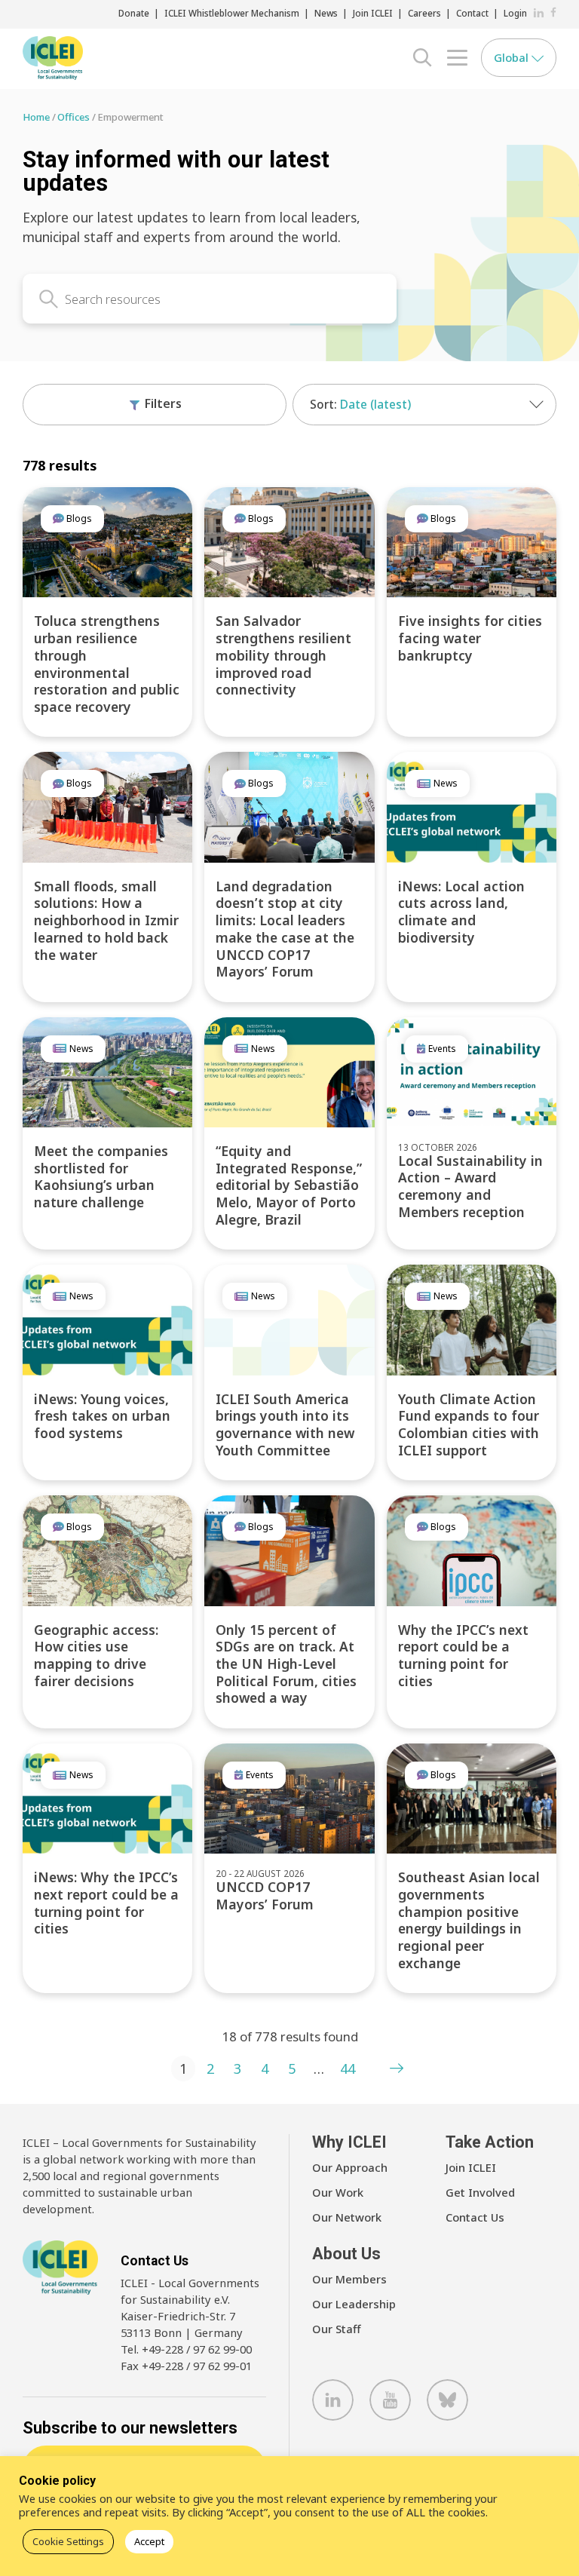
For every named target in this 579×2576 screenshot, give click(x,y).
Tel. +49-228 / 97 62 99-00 (186, 2349)
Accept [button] (149, 2541)
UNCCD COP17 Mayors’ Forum (265, 1895)
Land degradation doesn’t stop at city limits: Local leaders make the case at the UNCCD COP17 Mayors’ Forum (285, 929)
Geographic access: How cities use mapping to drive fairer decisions (96, 1655)
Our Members (349, 2279)
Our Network (347, 2217)
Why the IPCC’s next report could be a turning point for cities (463, 1655)
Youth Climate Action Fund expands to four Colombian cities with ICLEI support (469, 1424)
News (326, 13)
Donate (134, 13)
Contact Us (475, 2217)
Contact (472, 13)
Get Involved (480, 2192)
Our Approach (350, 2167)
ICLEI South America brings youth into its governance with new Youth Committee (285, 1424)
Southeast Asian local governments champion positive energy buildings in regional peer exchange (469, 1920)
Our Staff (337, 2329)
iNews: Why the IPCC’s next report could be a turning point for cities (106, 1903)
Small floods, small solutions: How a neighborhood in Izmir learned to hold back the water (106, 920)
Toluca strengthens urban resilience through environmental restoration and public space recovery (107, 663)
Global (513, 57)
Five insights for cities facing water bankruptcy (470, 638)
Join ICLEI (373, 13)
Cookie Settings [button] (68, 2541)
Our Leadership (354, 2304)
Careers (424, 13)
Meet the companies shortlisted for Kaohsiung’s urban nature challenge (101, 1176)
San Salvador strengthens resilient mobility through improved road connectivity (283, 655)
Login (515, 13)
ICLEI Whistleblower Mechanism (232, 13)
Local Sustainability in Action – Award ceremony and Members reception (470, 1186)
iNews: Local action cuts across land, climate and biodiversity (461, 912)
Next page (397, 2068)
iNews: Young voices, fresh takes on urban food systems (102, 1416)
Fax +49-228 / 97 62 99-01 (186, 2366)
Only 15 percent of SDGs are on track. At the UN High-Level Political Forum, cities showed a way (286, 1664)
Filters (162, 403)
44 (348, 2068)
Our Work (338, 2192)
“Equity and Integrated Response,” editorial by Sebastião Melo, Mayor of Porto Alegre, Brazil (289, 1185)
